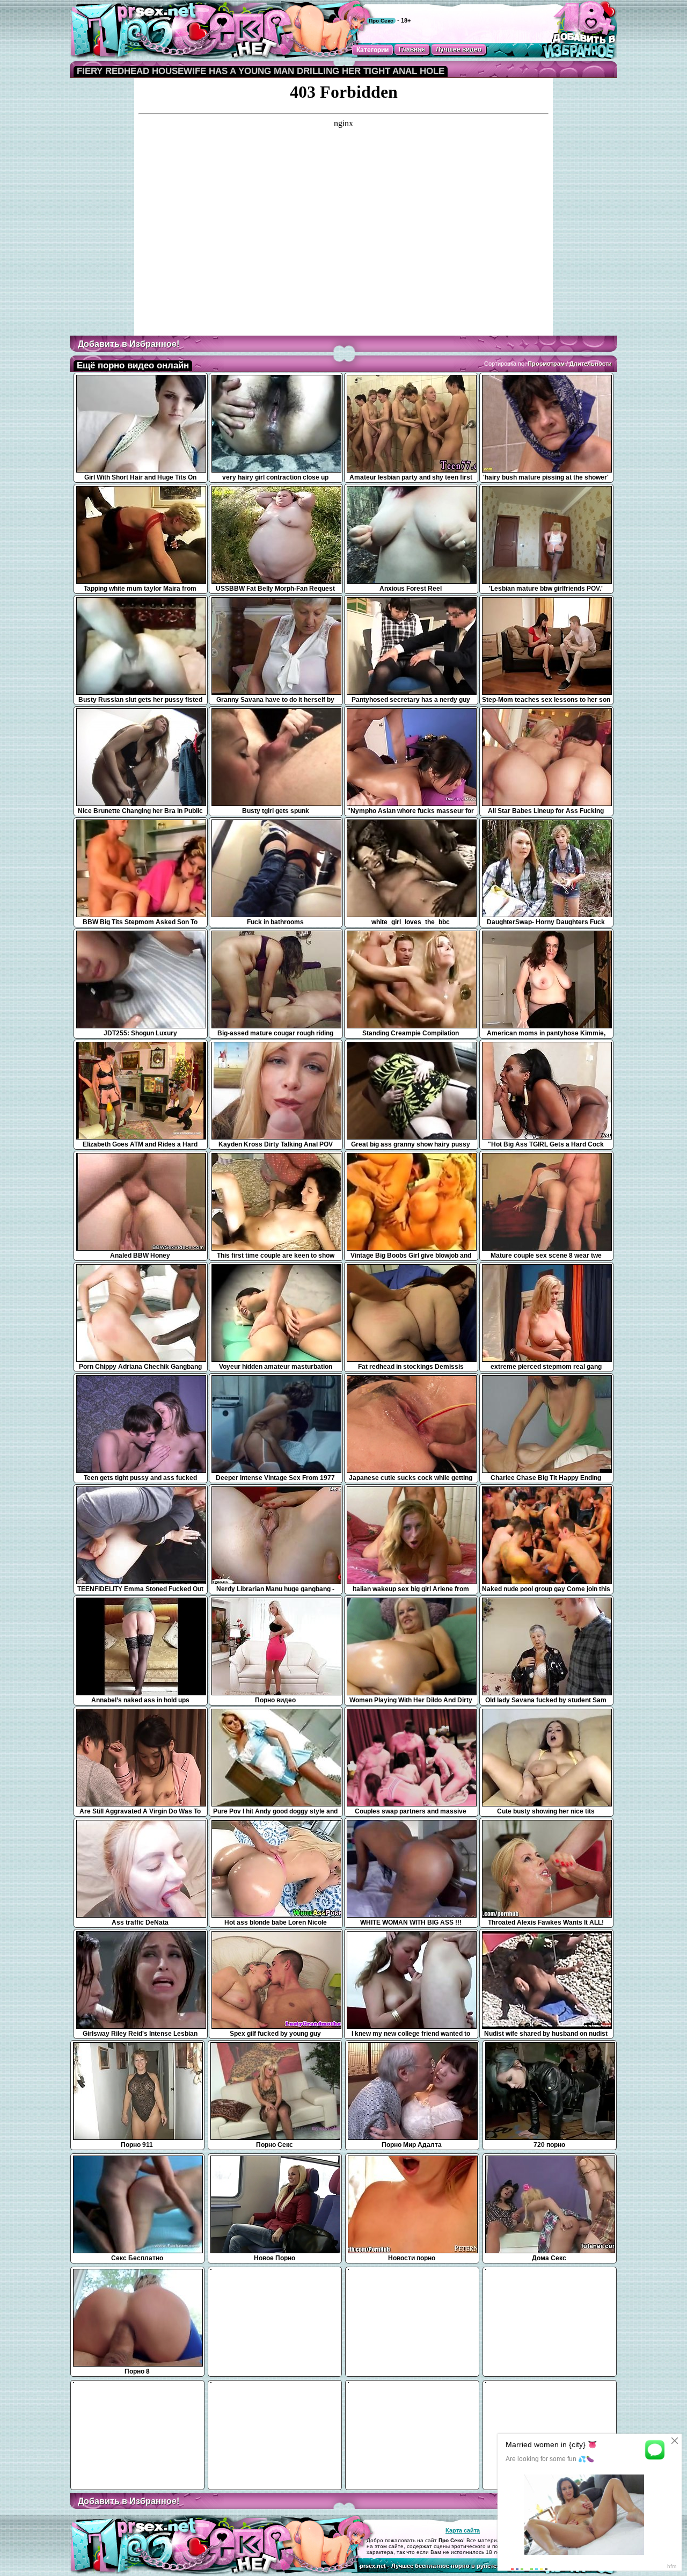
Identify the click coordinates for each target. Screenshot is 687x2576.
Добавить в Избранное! (129, 344)
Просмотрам (546, 364)
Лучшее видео (459, 49)
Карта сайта (463, 2530)
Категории (372, 50)
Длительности (591, 364)
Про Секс (381, 21)
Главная (412, 49)
